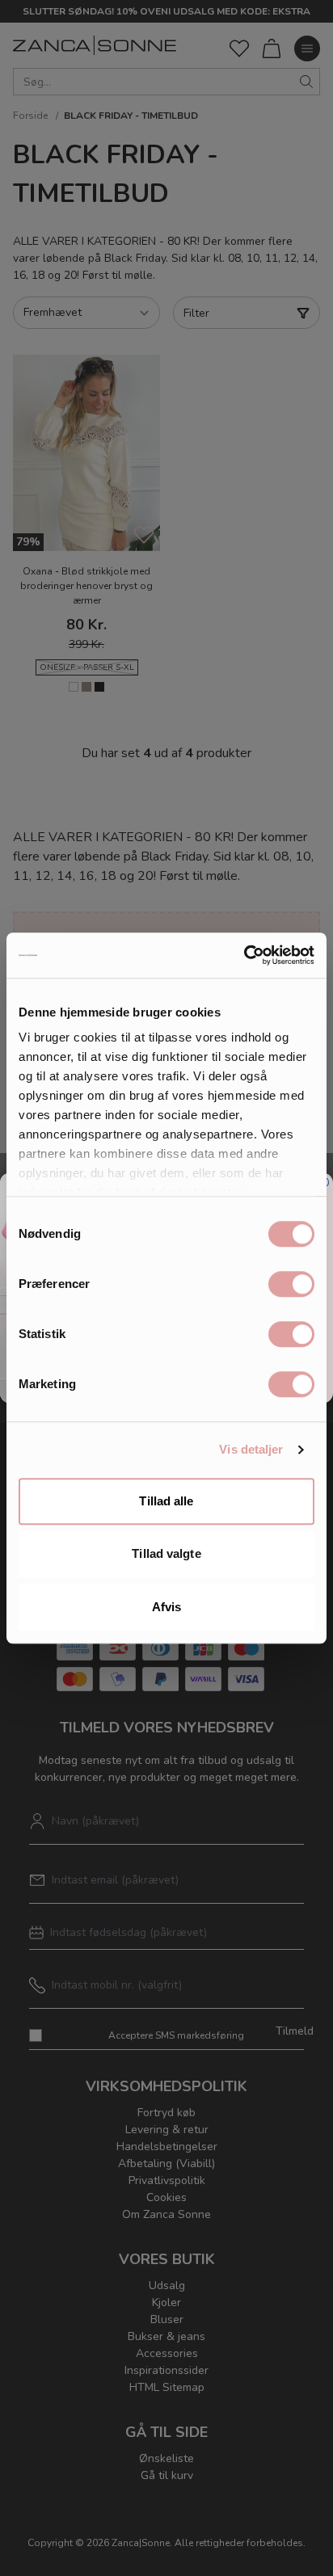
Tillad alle (166, 1501)
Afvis (167, 1607)
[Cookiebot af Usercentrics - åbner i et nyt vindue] (244, 955)
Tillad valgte (166, 1553)
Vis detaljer (251, 1449)
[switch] (291, 1284)
